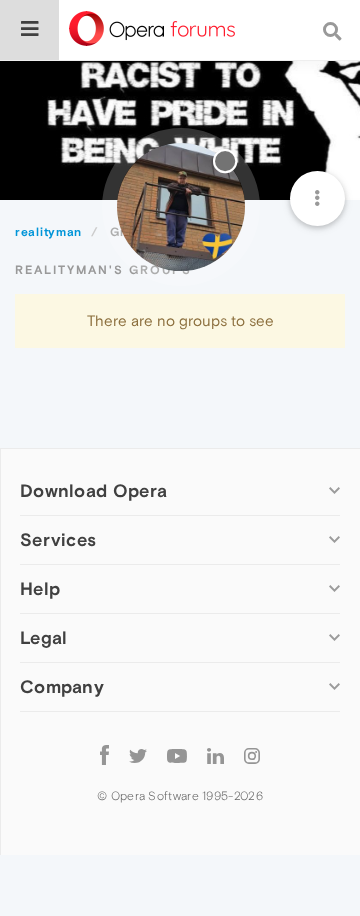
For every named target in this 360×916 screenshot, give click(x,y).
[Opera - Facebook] (104, 754)
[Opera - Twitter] (138, 754)
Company (62, 686)
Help (40, 588)
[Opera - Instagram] (252, 754)
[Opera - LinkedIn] (215, 754)
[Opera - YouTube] (177, 754)
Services (58, 539)
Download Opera (93, 490)
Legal (44, 637)
